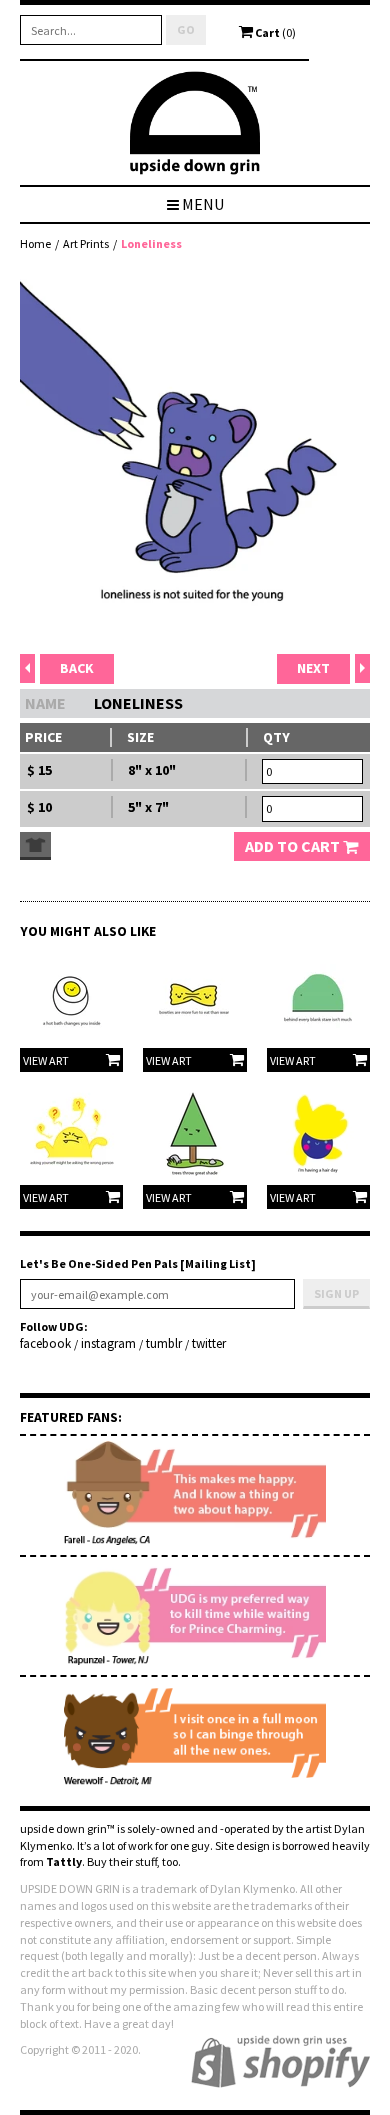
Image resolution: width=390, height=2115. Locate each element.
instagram (108, 1344)
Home (35, 243)
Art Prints (86, 243)
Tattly (64, 1861)
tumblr (164, 1344)
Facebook (45, 1344)
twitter (209, 1344)
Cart (274, 32)
